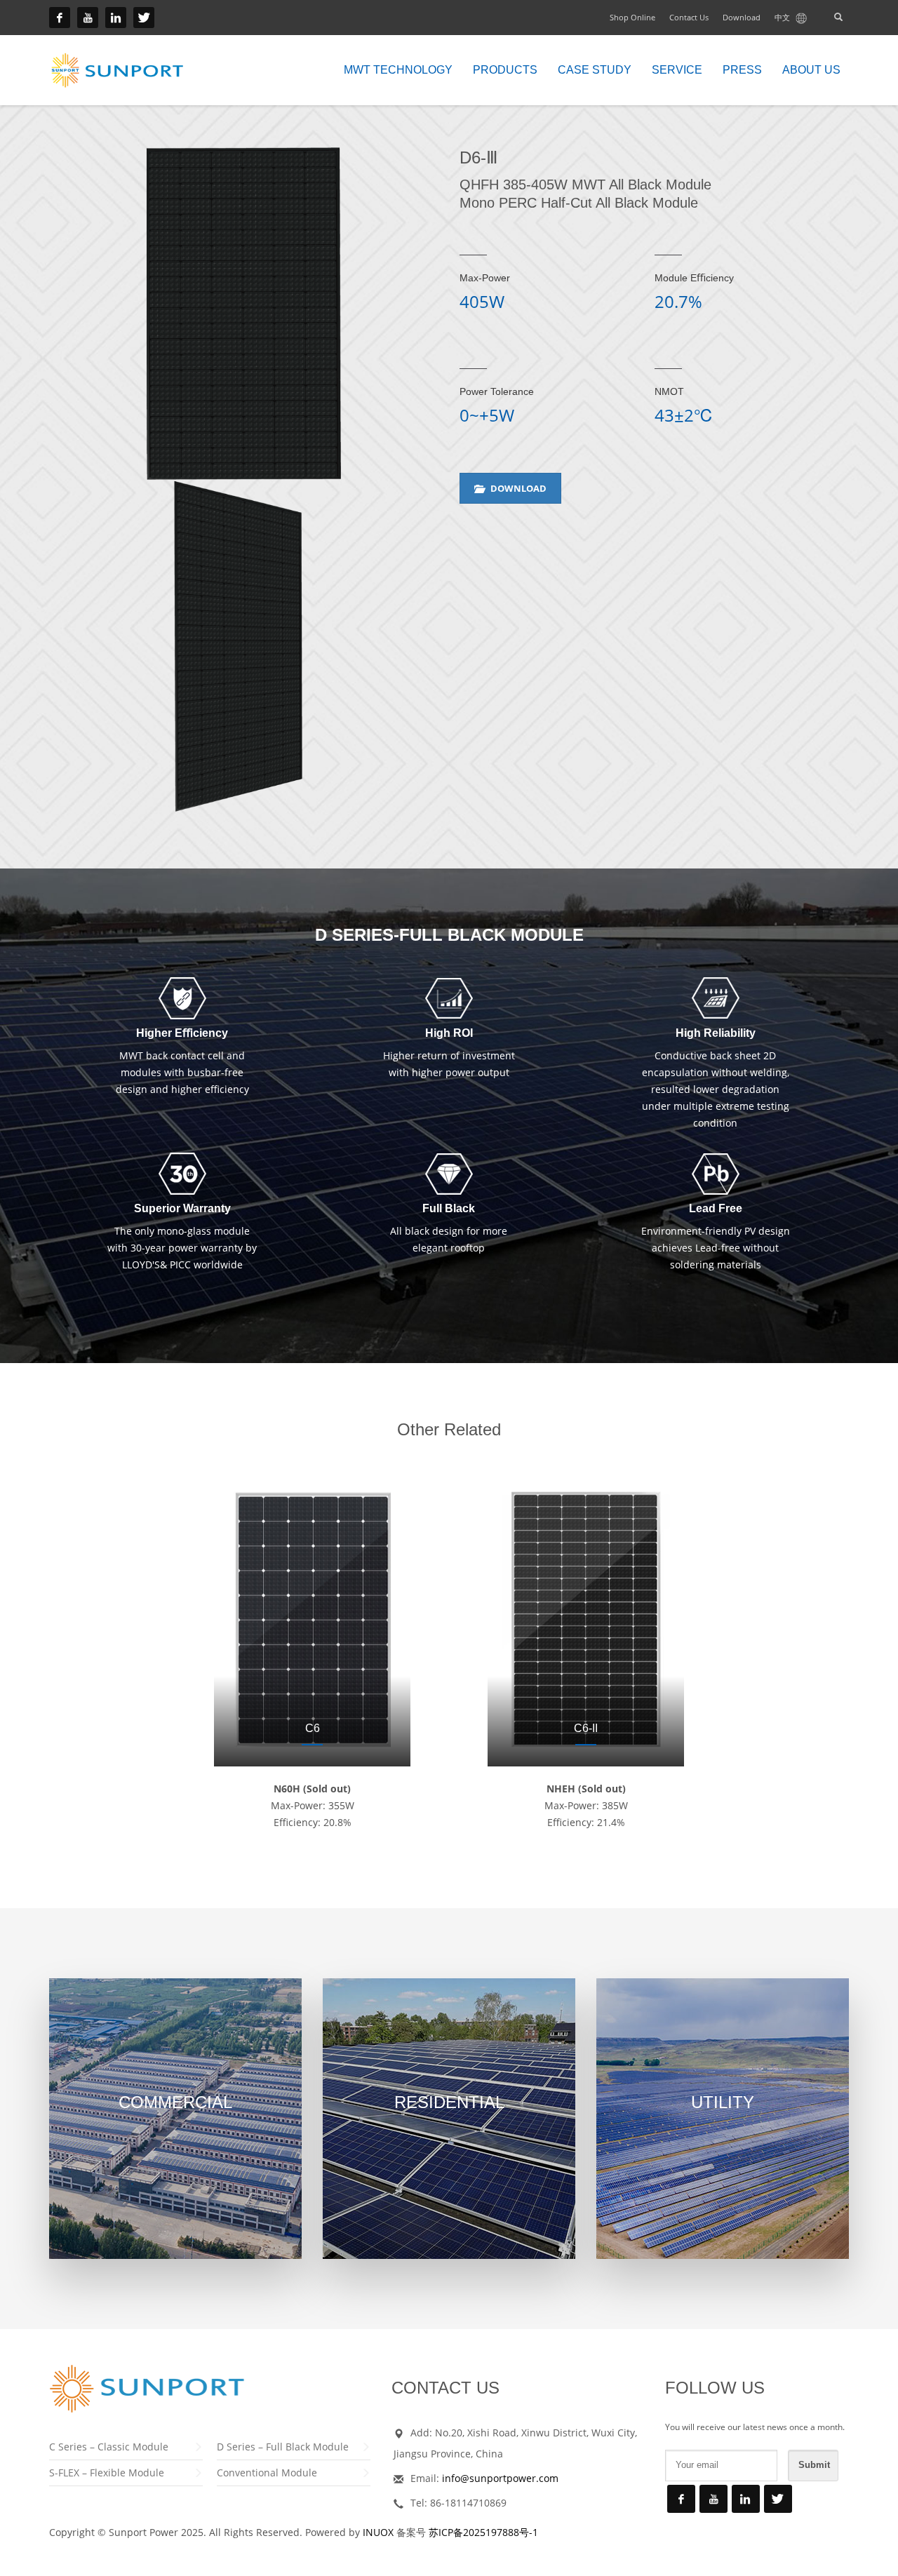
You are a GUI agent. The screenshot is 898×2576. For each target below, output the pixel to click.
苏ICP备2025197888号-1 (483, 2532)
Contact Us (689, 17)
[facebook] (60, 18)
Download (742, 17)
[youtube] (88, 18)
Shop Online (632, 17)
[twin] (144, 18)
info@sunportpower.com (500, 2478)
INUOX (378, 2532)
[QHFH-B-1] (244, 314)
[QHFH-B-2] (244, 646)
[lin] (116, 18)
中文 (783, 17)
